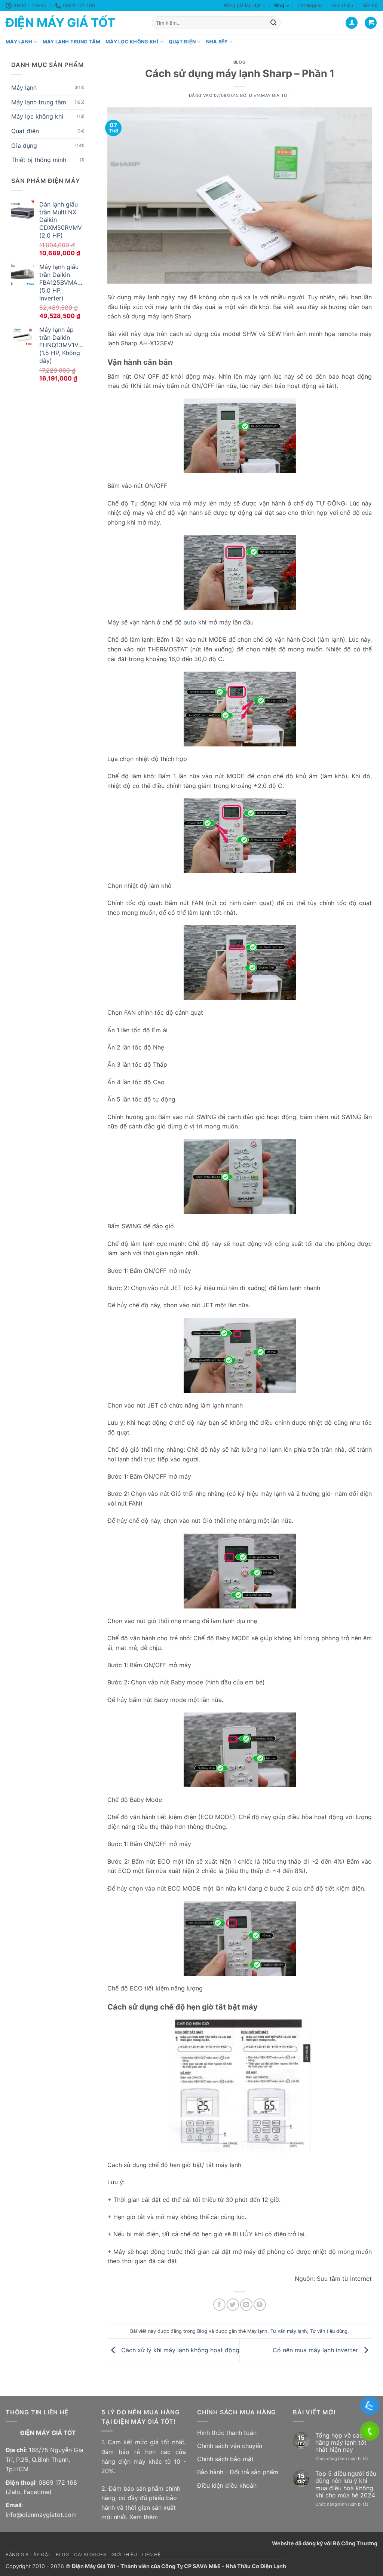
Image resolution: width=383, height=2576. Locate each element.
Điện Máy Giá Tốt (60, 23)
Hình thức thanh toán (227, 2433)
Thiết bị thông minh (39, 160)
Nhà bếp (217, 42)
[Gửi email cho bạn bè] (246, 2305)
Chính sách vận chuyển (230, 2446)
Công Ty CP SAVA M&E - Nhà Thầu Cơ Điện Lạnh (224, 2566)
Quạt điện (182, 42)
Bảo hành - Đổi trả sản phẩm (238, 2472)
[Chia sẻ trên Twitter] (233, 2305)
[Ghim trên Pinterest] (260, 2305)
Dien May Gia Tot (270, 95)
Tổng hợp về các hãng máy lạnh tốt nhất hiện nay (341, 2443)
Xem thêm (144, 2517)
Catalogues (310, 5)
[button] (371, 23)
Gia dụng (24, 146)
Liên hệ (369, 5)
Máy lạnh (19, 42)
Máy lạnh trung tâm (72, 42)
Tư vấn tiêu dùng (329, 2331)
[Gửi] (273, 23)
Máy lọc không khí (132, 42)
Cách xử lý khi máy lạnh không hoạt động (179, 2350)
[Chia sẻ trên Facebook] (219, 2305)
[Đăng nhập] (352, 23)
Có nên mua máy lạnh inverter (316, 2350)
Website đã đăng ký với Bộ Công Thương (325, 2543)
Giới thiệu (342, 5)
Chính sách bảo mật (225, 2459)
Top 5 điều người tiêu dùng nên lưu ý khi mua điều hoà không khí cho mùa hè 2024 (346, 2485)
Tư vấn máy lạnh (289, 2331)
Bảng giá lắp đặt (242, 5)
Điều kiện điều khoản (227, 2485)
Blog (279, 5)
